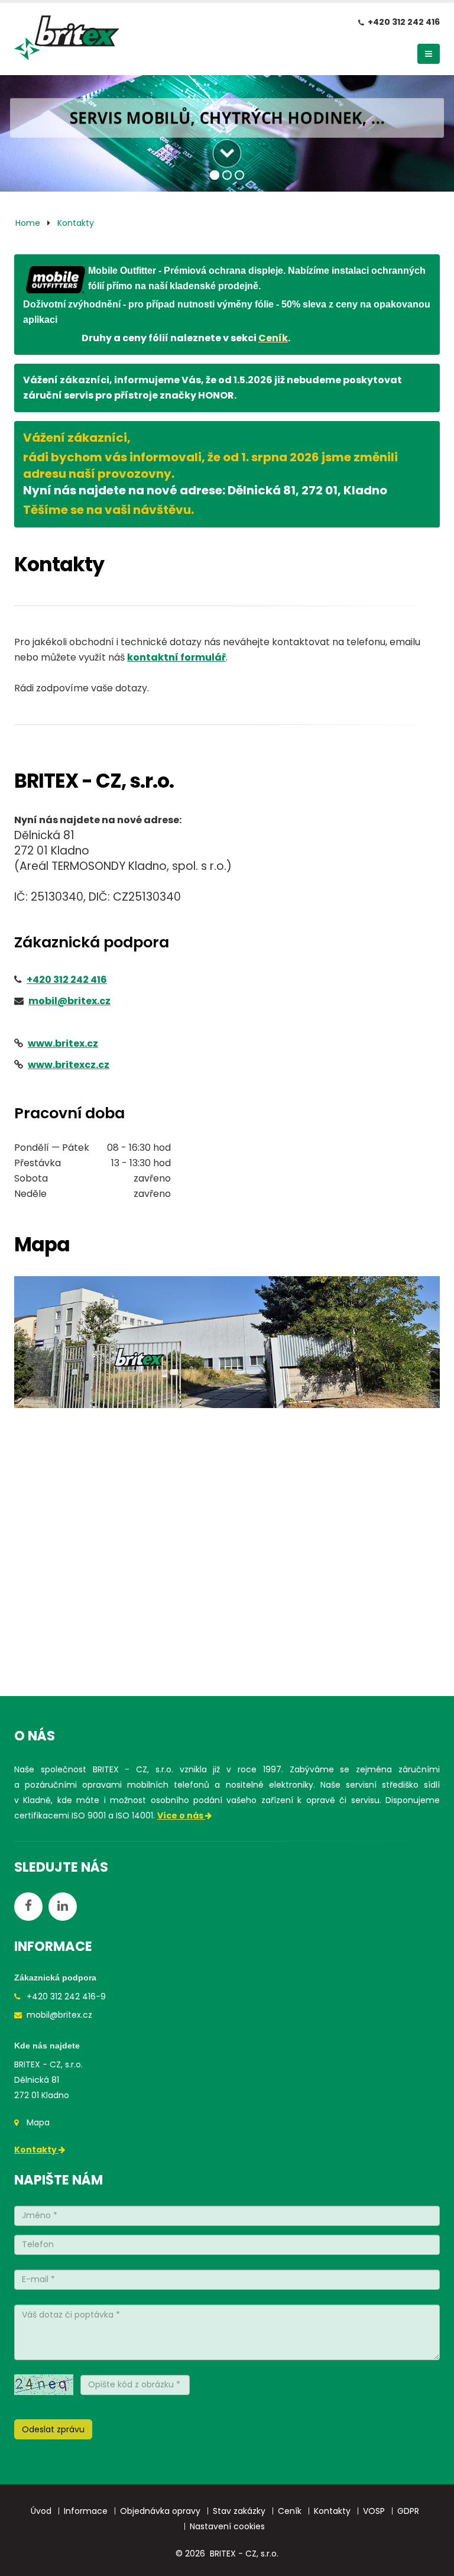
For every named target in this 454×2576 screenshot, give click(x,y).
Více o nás (181, 1816)
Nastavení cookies (227, 2526)
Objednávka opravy (160, 2511)
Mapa (38, 2122)
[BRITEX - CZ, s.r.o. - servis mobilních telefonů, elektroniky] (67, 41)
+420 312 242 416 (404, 22)
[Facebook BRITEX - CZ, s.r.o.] (28, 1907)
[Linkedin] (63, 1907)
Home (28, 223)
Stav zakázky (239, 2511)
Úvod (41, 2511)
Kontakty (76, 223)
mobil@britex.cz (59, 2015)
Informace (86, 2511)
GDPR (408, 2511)
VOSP (374, 2511)
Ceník (273, 338)
